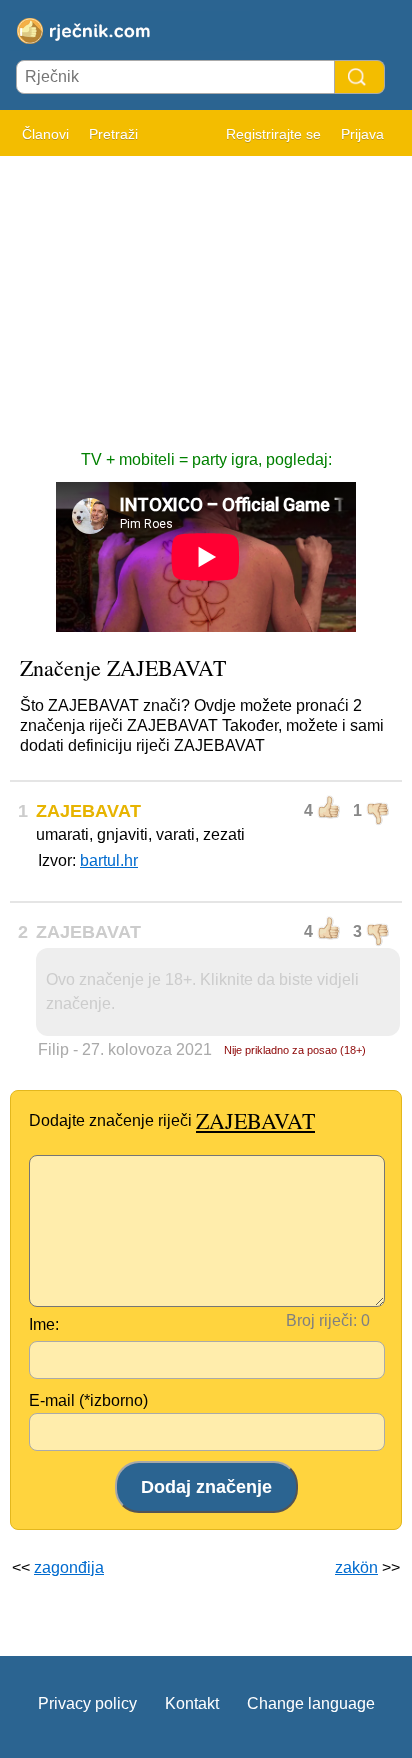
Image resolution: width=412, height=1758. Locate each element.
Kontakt (192, 1703)
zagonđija (69, 1567)
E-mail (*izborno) (88, 1400)
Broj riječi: (321, 1320)
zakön (356, 1567)
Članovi (45, 134)
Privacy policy (87, 1703)
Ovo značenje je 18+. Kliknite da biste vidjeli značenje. (202, 991)
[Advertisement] (206, 293)
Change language (311, 1703)
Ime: (44, 1324)
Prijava (362, 134)
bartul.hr (109, 860)
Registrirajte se (273, 134)
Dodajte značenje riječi (172, 1120)
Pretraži (113, 134)
